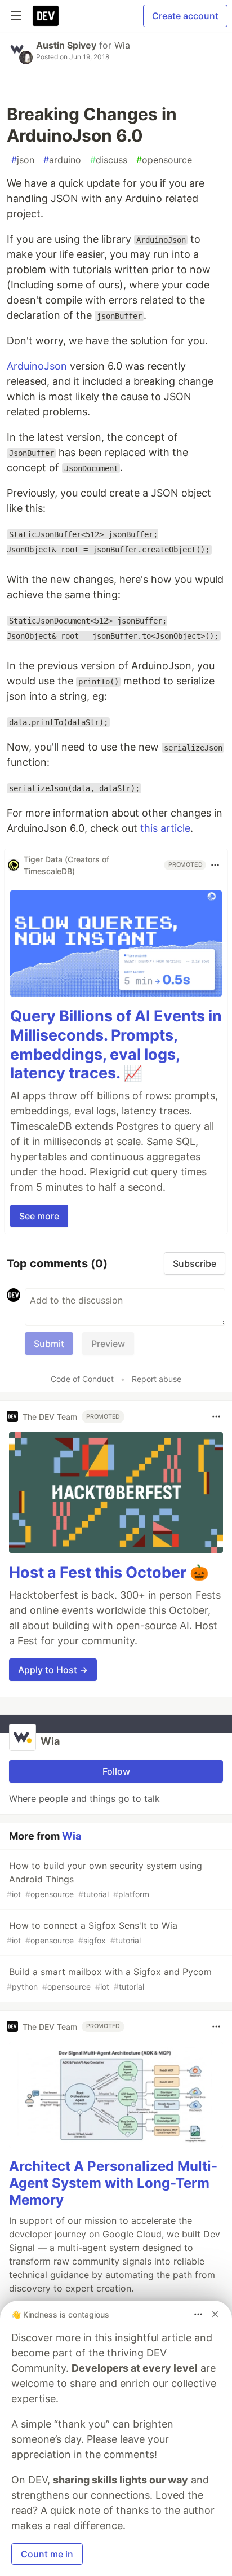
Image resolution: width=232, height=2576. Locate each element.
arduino (62, 160)
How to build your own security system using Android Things (104, 1879)
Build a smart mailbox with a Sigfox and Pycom (109, 1979)
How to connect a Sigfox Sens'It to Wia (92, 1932)
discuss (109, 160)
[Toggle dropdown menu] (215, 865)
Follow (116, 1771)
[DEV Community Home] (46, 16)
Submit (49, 1344)
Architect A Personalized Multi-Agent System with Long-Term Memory (113, 2183)
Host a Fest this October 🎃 (109, 1572)
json (23, 160)
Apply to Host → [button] (53, 1670)
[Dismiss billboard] (215, 2314)
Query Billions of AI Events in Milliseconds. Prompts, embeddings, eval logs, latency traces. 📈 (116, 1045)
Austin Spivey (66, 45)
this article (165, 828)
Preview (108, 1344)
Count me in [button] (47, 2554)
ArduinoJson (37, 366)
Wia (122, 45)
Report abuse (157, 1379)
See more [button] (39, 1216)
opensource (164, 160)
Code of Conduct (82, 1379)
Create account (185, 16)
